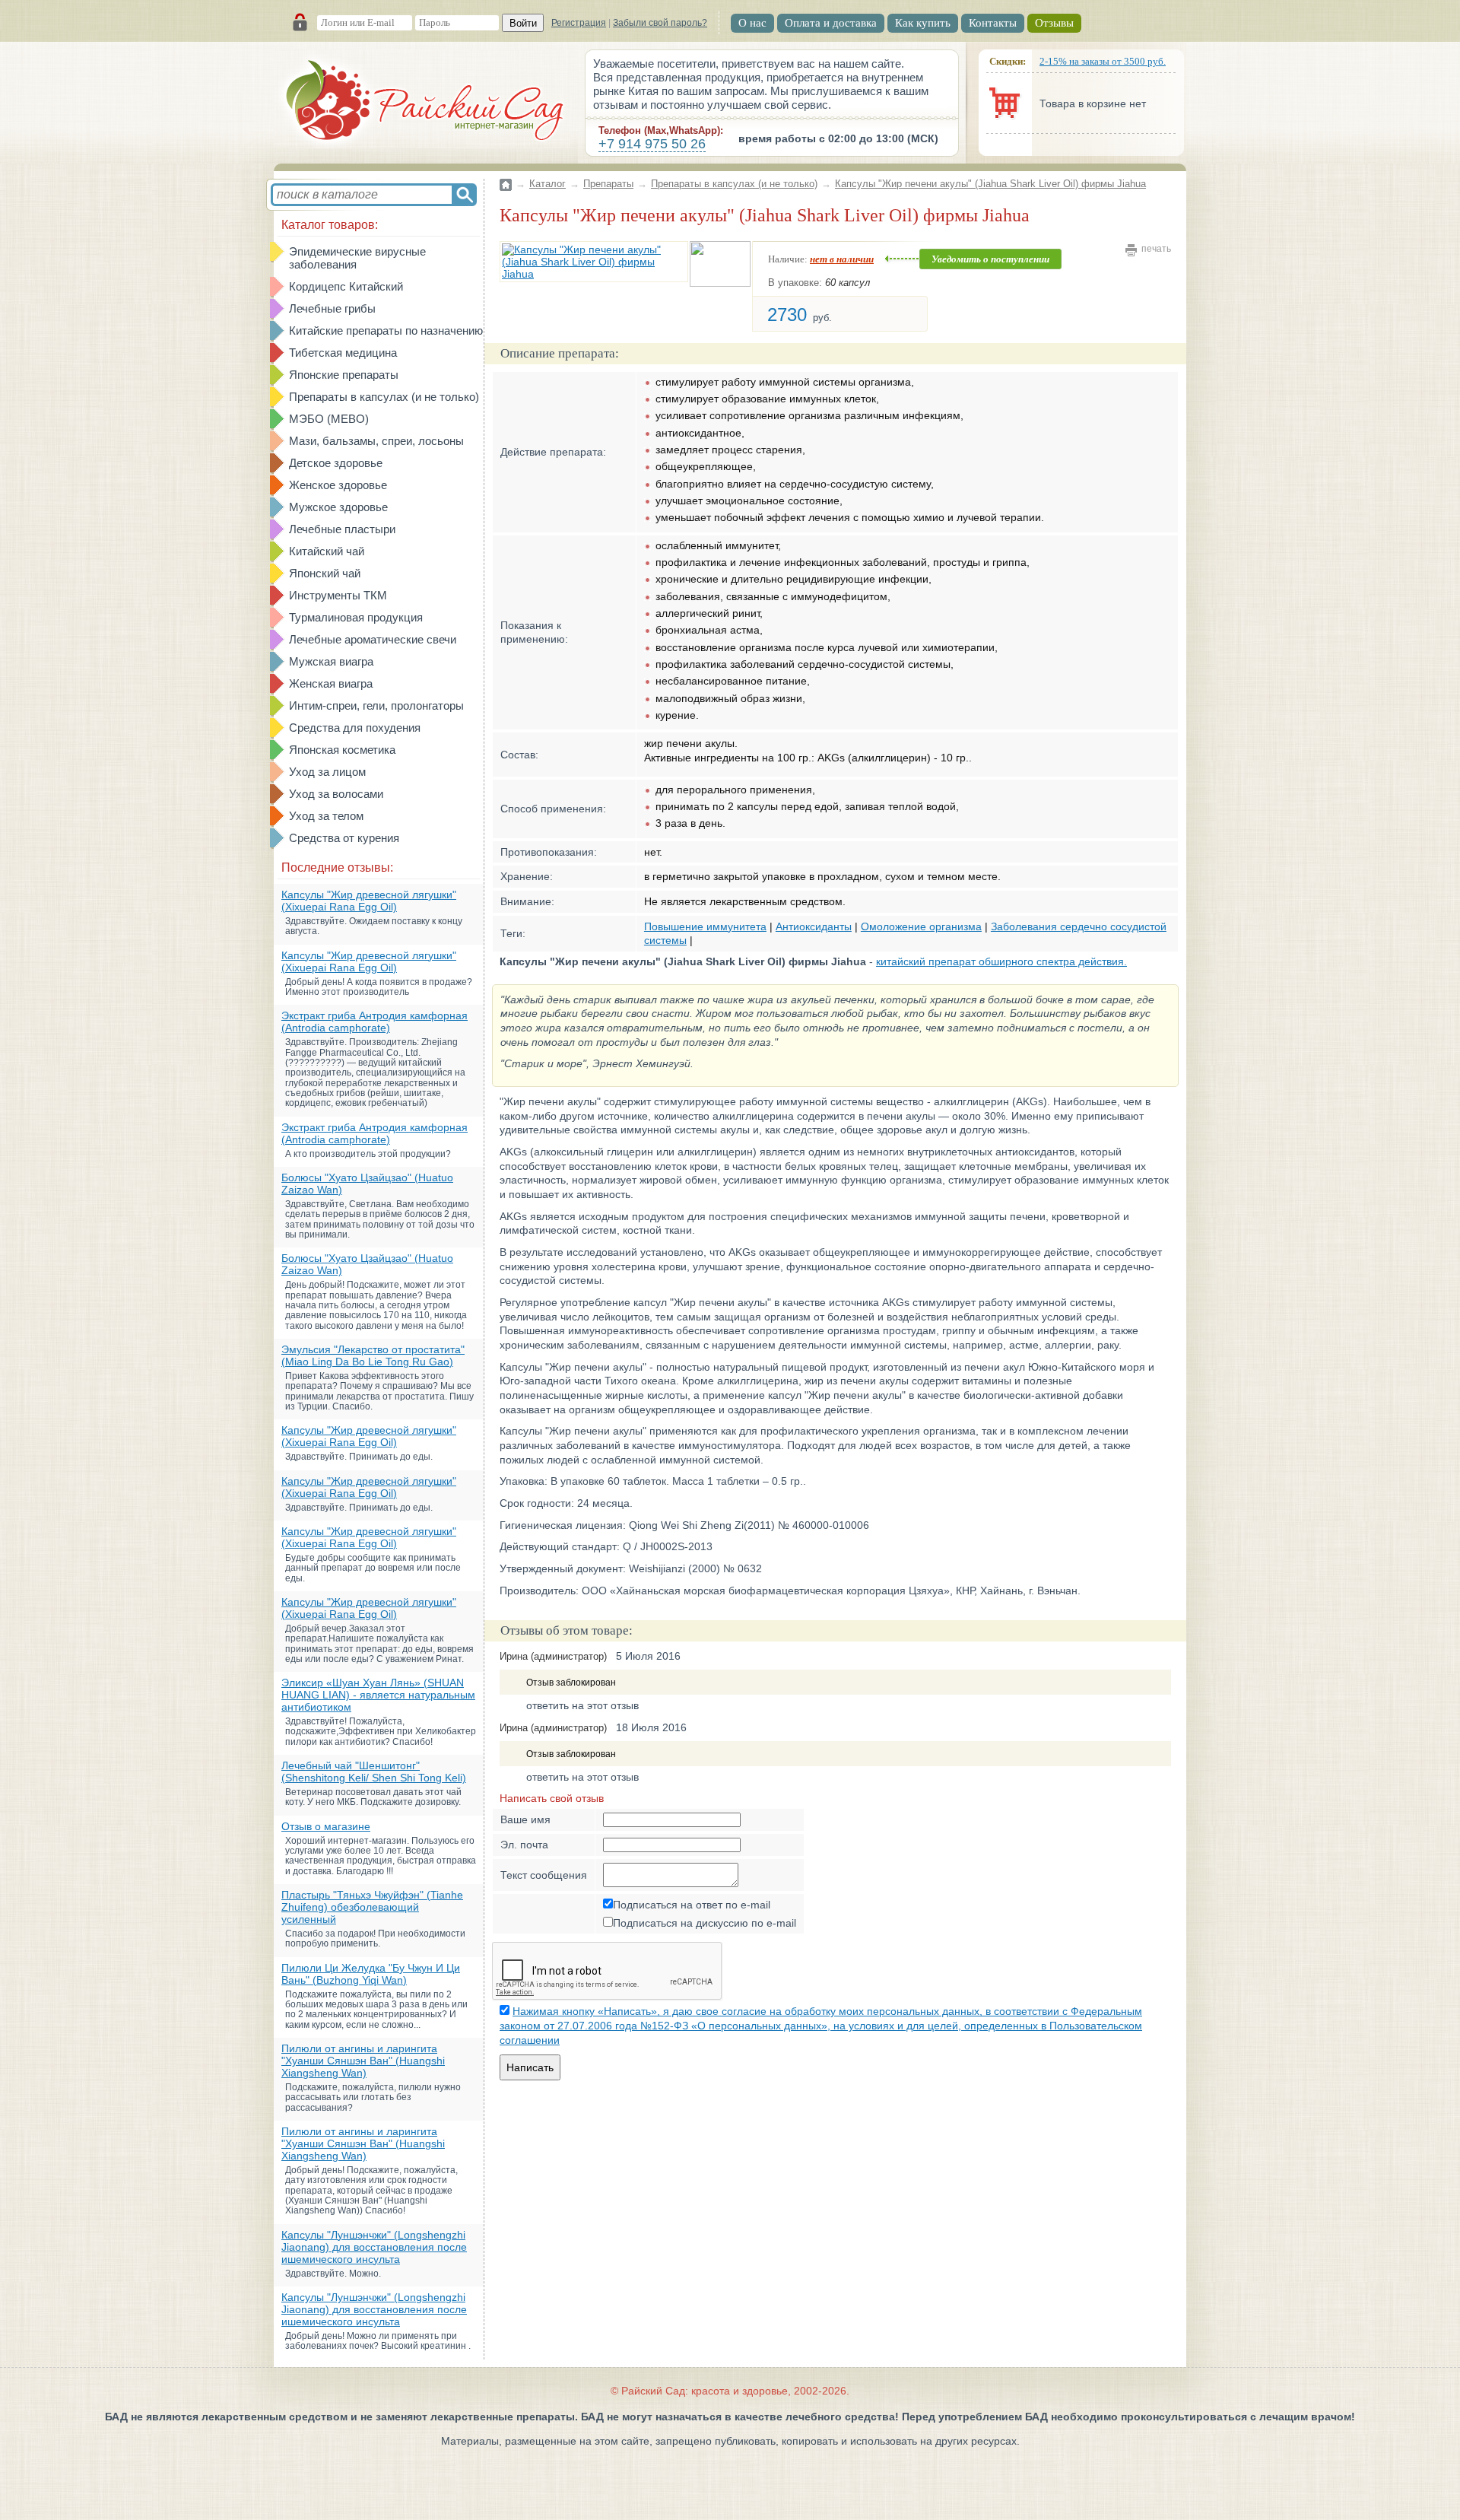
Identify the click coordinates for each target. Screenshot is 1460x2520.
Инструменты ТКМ (338, 595)
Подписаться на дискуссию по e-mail (705, 1923)
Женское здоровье (338, 485)
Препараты (608, 184)
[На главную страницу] (506, 175)
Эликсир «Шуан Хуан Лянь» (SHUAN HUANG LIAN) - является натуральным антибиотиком (378, 1695)
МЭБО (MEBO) (329, 419)
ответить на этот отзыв (582, 1705)
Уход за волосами (336, 794)
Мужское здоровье (338, 507)
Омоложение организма (921, 926)
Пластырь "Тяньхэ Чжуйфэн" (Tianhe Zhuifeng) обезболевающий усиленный (372, 1907)
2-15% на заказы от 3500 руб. (1103, 61)
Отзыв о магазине (326, 1826)
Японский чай (325, 573)
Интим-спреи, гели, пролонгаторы (376, 705)
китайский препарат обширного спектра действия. (1001, 961)
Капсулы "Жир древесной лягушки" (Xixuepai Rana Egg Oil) (369, 901)
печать (1156, 249)
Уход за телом (326, 816)
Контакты (993, 23)
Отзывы (1054, 23)
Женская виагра (331, 683)
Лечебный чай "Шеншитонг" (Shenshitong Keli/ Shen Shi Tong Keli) (374, 1772)
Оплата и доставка (831, 23)
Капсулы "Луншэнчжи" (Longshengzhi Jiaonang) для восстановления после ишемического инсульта (374, 2247)
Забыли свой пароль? (660, 23)
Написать (530, 2067)
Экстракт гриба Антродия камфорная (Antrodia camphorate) (375, 1022)
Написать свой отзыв (552, 1798)
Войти (523, 23)
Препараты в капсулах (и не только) (384, 397)
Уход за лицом (327, 772)
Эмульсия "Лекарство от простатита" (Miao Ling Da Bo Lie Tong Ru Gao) (373, 1355)
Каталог (547, 184)
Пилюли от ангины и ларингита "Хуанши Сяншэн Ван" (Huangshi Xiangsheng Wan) (363, 2061)
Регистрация (579, 23)
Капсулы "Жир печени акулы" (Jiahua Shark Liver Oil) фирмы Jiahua (990, 184)
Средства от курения (344, 838)
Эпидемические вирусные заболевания (357, 258)
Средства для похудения (355, 728)
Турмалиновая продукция (356, 617)
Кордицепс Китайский (346, 286)
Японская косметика (342, 750)
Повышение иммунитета (705, 926)
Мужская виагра (331, 661)
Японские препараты (344, 375)
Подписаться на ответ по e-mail (692, 1905)
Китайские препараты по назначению (386, 330)
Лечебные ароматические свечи (373, 639)
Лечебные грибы (332, 308)
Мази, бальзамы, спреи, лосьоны (376, 441)
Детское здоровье (336, 463)
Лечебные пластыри (342, 529)
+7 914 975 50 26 (652, 144)
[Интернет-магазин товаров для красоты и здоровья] (426, 103)
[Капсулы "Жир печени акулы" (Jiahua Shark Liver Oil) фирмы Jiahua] (594, 262)
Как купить (923, 23)
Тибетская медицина (343, 353)
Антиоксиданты (814, 926)
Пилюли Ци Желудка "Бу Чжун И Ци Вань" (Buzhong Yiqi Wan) (371, 1974)
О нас (752, 23)
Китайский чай (327, 551)
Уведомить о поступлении (990, 259)
